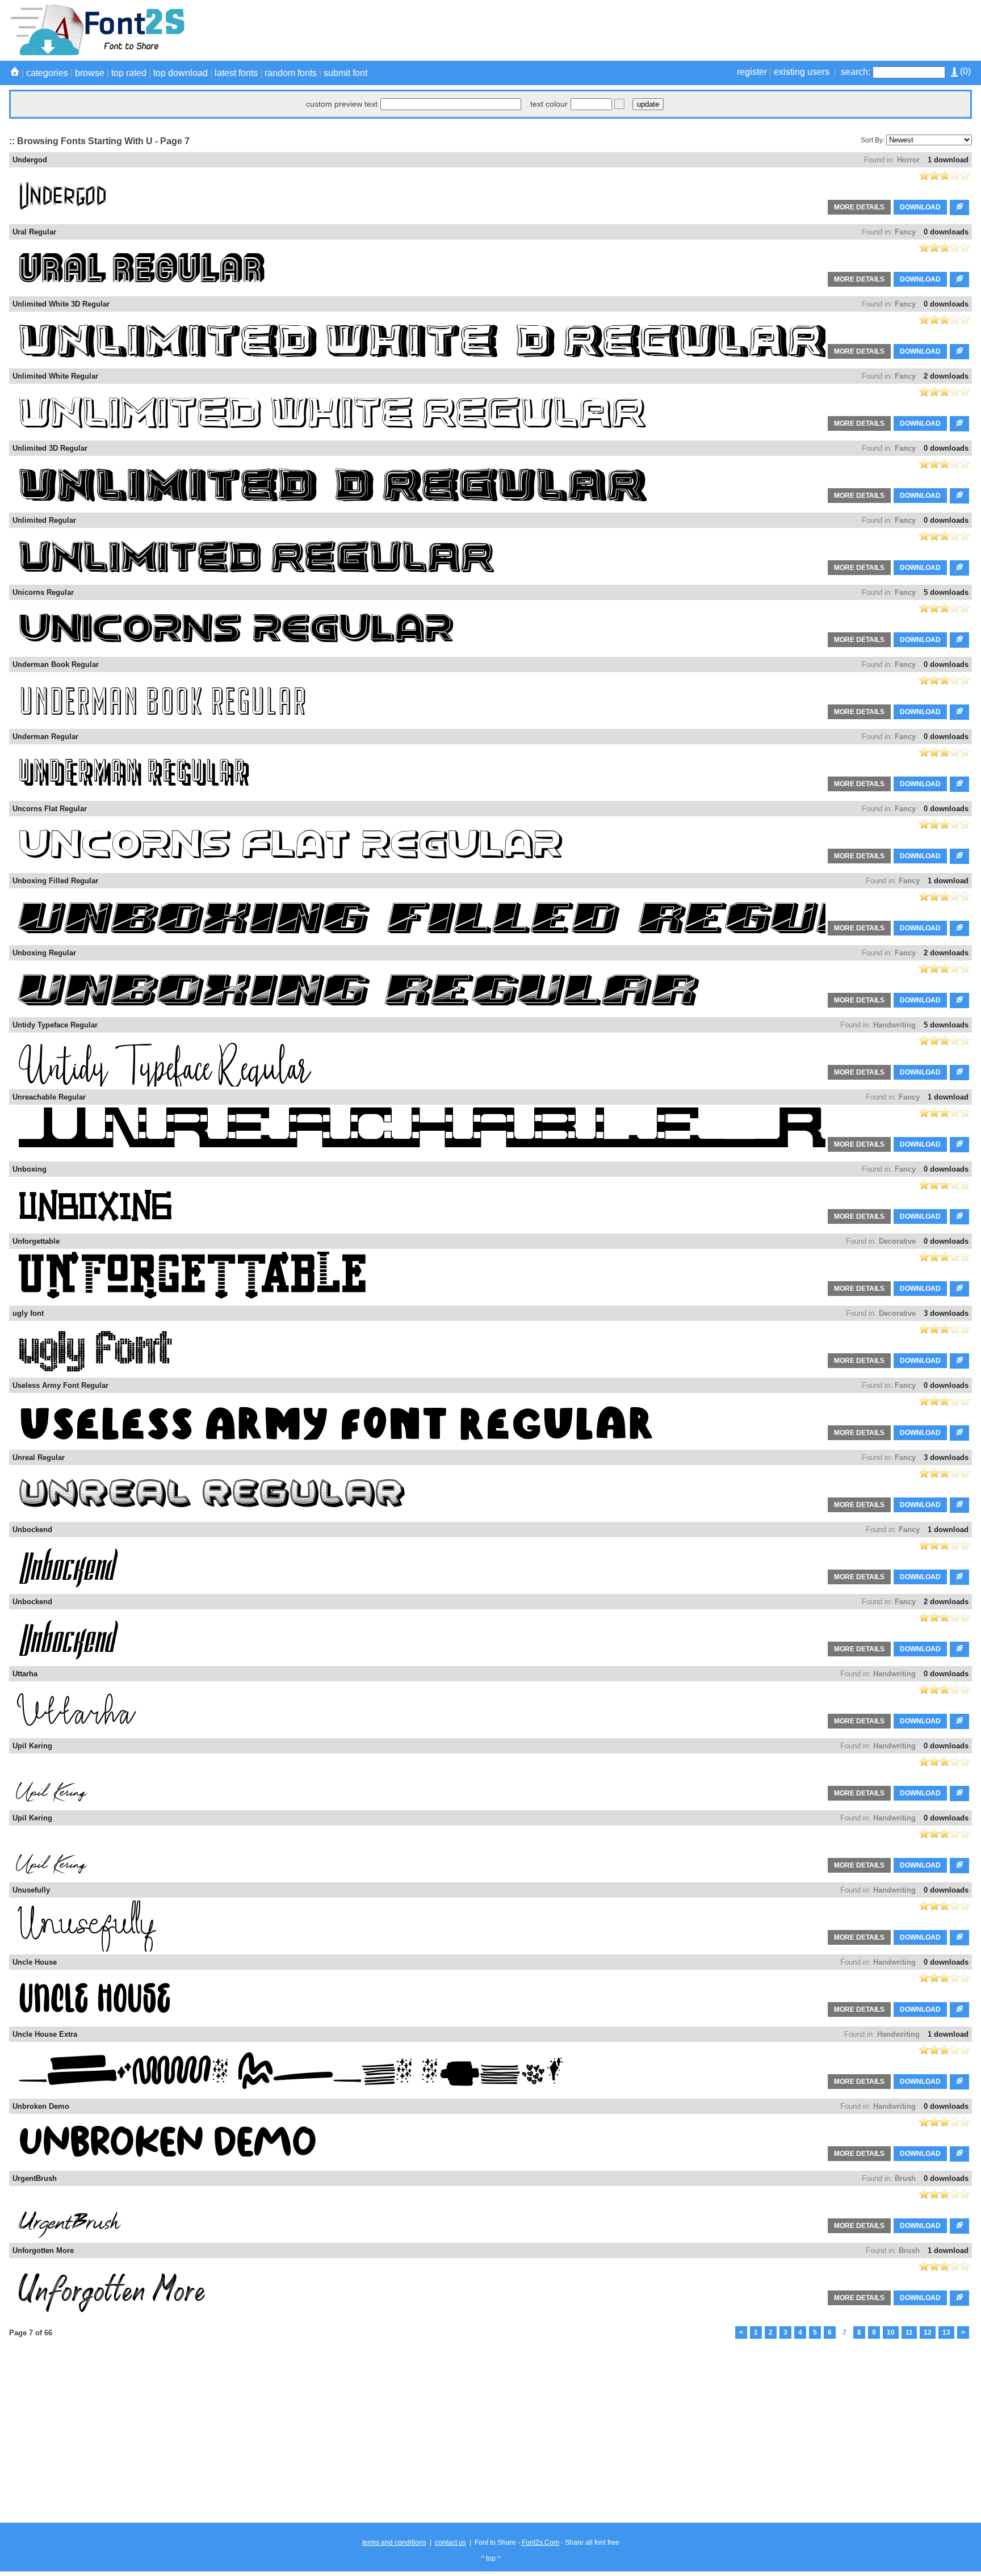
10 (891, 2332)
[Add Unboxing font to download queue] (959, 1217)
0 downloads (946, 232)
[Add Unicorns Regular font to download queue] (959, 640)
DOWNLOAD (920, 207)
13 (946, 2332)
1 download (948, 160)
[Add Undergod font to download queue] (959, 207)
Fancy (905, 232)
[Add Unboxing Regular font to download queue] (959, 1000)
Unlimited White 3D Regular (61, 304)
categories (47, 73)
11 (909, 2332)
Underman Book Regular (56, 664)
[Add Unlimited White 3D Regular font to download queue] (959, 352)
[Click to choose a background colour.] (619, 104)
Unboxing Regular (44, 953)
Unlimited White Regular (55, 376)
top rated (129, 73)
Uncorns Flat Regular (50, 809)
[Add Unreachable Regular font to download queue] (959, 1145)
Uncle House (35, 1962)
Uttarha (25, 1674)
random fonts (291, 73)
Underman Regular (45, 737)
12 (928, 2332)
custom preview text (342, 104)
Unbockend (32, 1530)
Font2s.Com (540, 2543)
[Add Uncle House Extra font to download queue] (959, 2082)
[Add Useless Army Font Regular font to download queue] (959, 1433)
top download (181, 73)
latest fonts (236, 73)
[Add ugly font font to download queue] (959, 1361)
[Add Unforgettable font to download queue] (959, 1289)
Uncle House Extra (45, 2034)
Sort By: (873, 140)
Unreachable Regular (49, 1097)
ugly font (28, 1313)
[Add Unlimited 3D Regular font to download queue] (959, 496)
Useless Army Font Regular (60, 1385)
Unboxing (30, 1169)
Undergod (30, 160)
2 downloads (946, 376)
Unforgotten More (43, 2250)
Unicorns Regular (43, 592)
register (752, 72)
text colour (549, 104)
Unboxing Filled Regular (55, 881)
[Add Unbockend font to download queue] (959, 1577)
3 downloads (946, 1313)
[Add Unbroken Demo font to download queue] (959, 2154)
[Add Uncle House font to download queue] (959, 2010)
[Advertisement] (765, 30)
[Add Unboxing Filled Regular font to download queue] (959, 928)
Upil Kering (32, 1746)
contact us (450, 2543)
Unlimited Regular (44, 520)
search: (856, 72)
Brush (905, 2178)
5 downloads (946, 592)
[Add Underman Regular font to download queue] (959, 784)
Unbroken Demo (41, 2106)
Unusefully (31, 1890)
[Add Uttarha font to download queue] (959, 1721)
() (964, 71)
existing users (802, 72)
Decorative (897, 1241)
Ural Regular (34, 232)
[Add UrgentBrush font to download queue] (959, 2226)
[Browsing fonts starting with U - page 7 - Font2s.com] (97, 53)
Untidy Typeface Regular (55, 1025)
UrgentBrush (35, 2178)
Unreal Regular (39, 1457)
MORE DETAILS (859, 207)
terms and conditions (394, 2543)
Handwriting (894, 1025)
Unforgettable (36, 1241)
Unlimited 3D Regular (50, 448)
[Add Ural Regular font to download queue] (959, 280)
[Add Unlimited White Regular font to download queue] (959, 424)
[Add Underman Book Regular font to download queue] (959, 712)
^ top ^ (491, 2558)
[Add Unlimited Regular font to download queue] (959, 568)
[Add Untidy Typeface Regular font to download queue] (959, 1073)
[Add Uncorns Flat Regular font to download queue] (959, 856)
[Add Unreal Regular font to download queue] (959, 1505)
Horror (908, 160)
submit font (345, 73)
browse (90, 73)
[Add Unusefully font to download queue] (959, 1938)
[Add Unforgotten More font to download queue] (959, 2298)
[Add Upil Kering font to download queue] (959, 1793)
